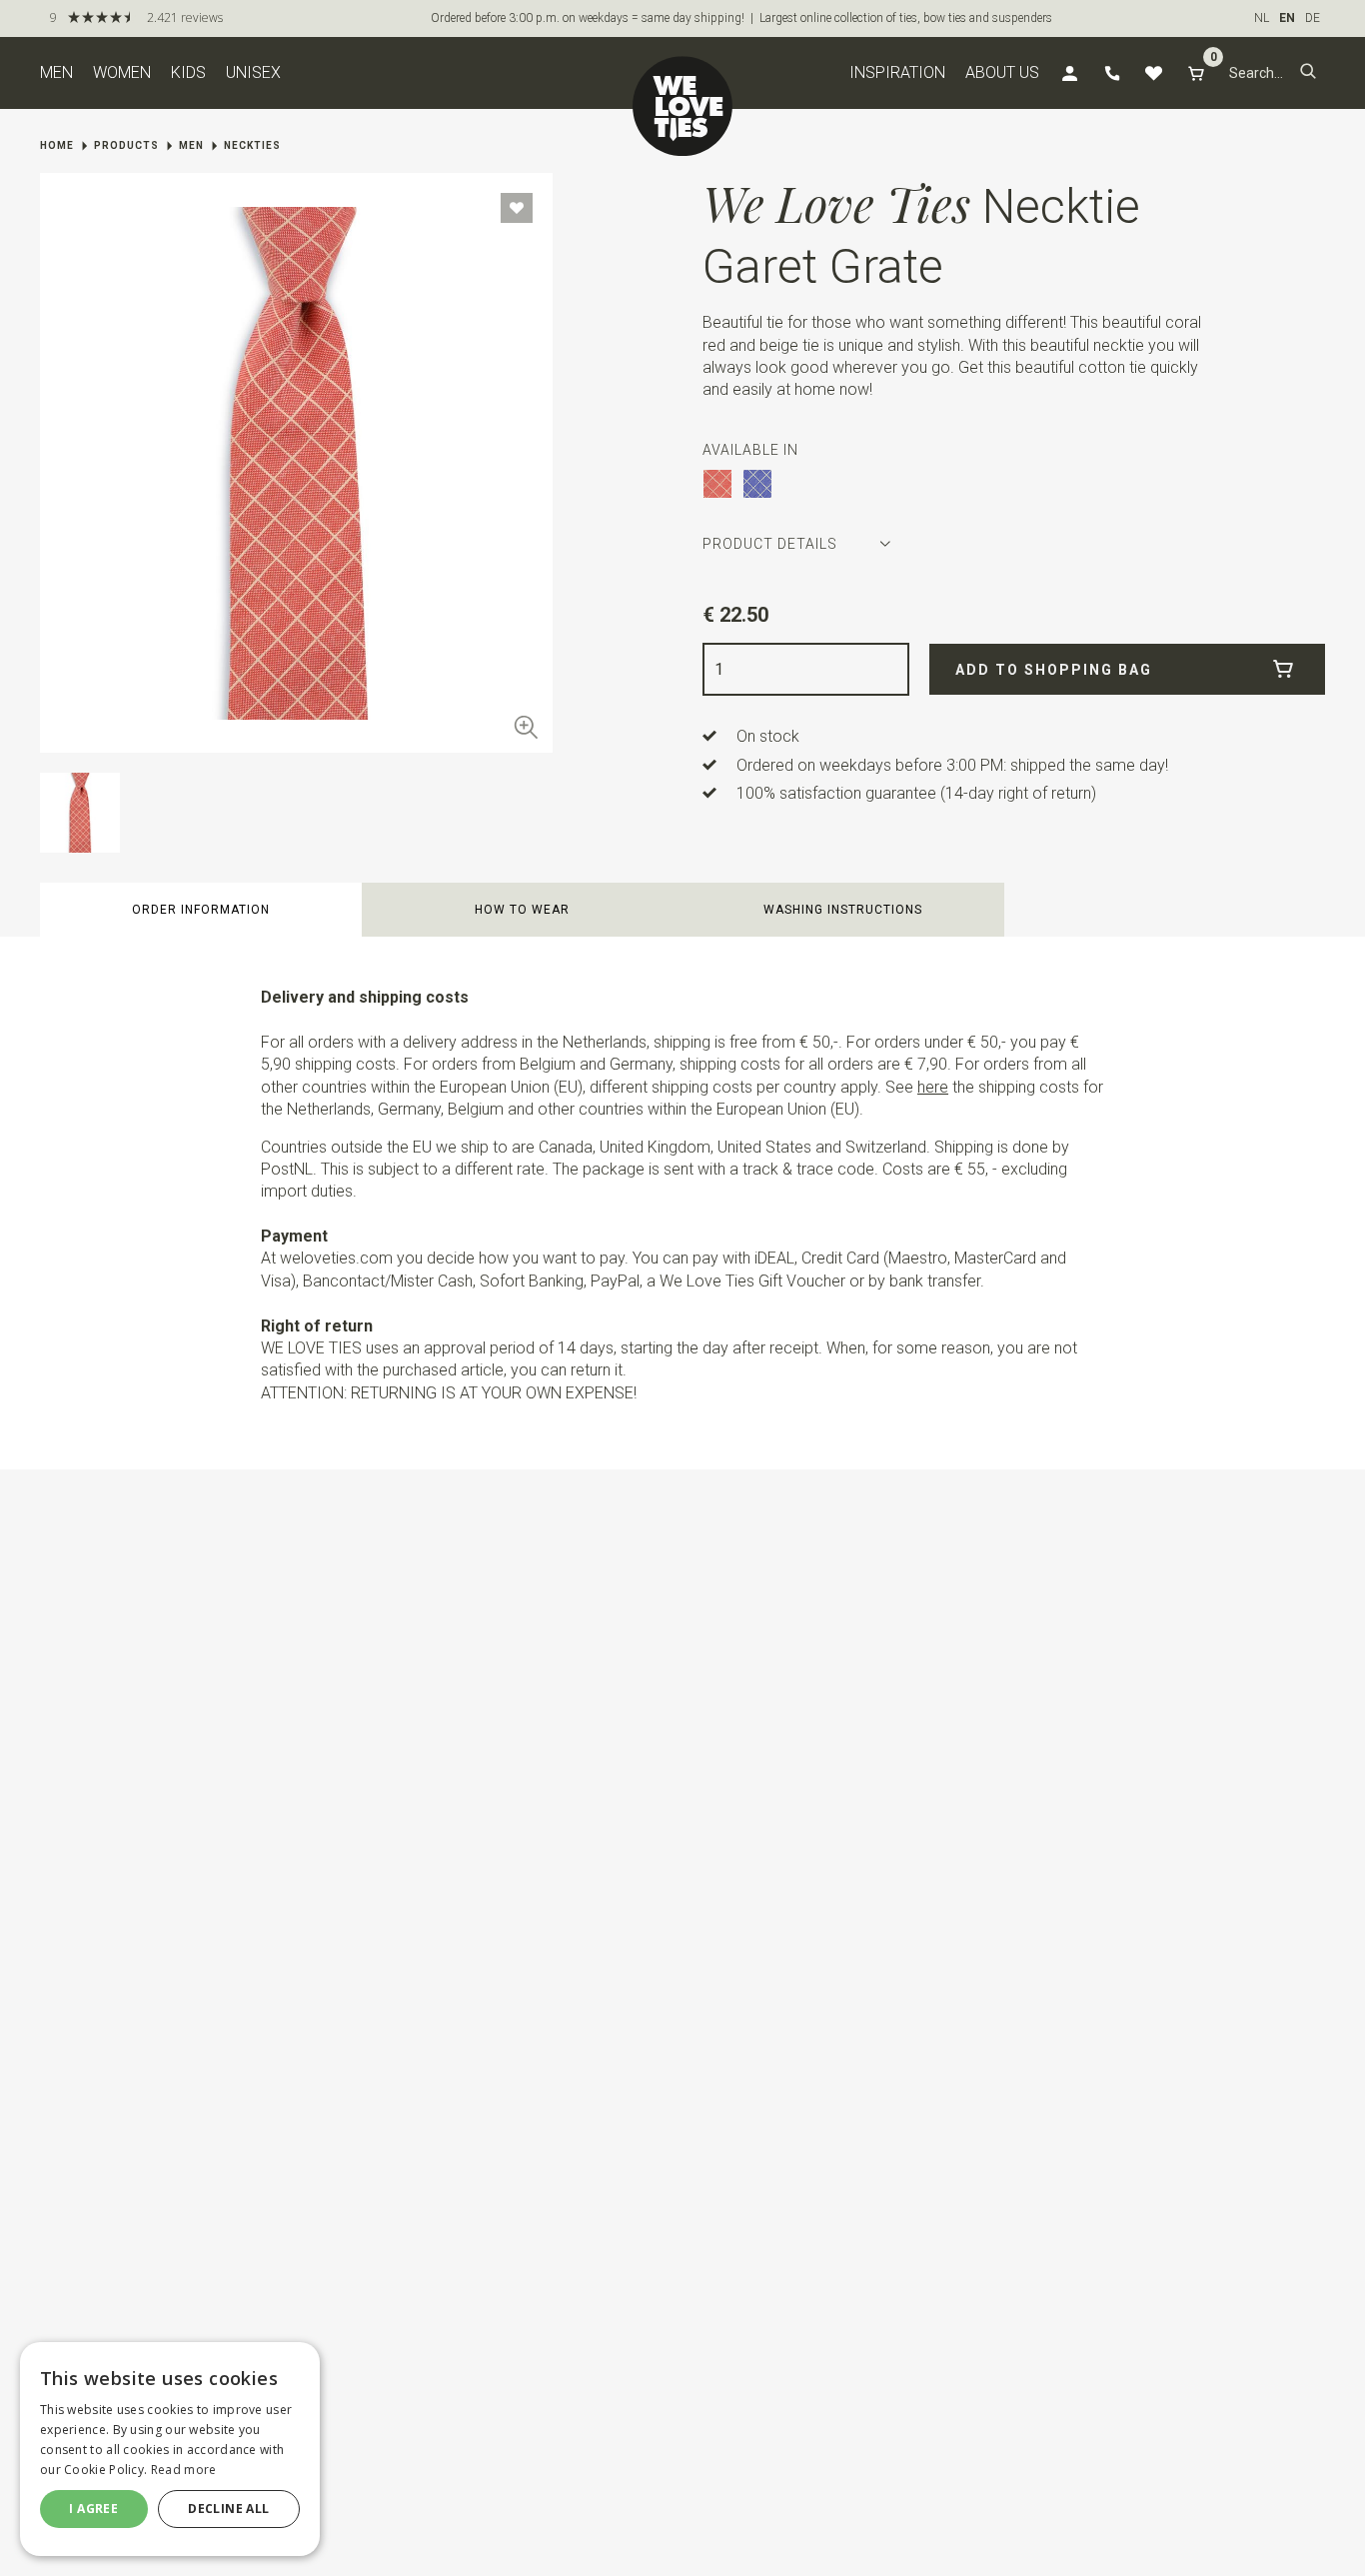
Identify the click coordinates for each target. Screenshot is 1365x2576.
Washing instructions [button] (843, 910)
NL (1262, 18)
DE (1313, 18)
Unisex (253, 72)
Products (126, 145)
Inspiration (897, 72)
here (933, 1087)
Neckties (252, 145)
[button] (1308, 73)
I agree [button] (93, 2509)
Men (56, 72)
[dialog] (170, 2449)
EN (1287, 18)
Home (57, 145)
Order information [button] (201, 910)
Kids (188, 72)
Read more (184, 2470)
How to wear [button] (522, 910)
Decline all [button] (228, 2509)
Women (122, 72)
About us (1002, 72)
